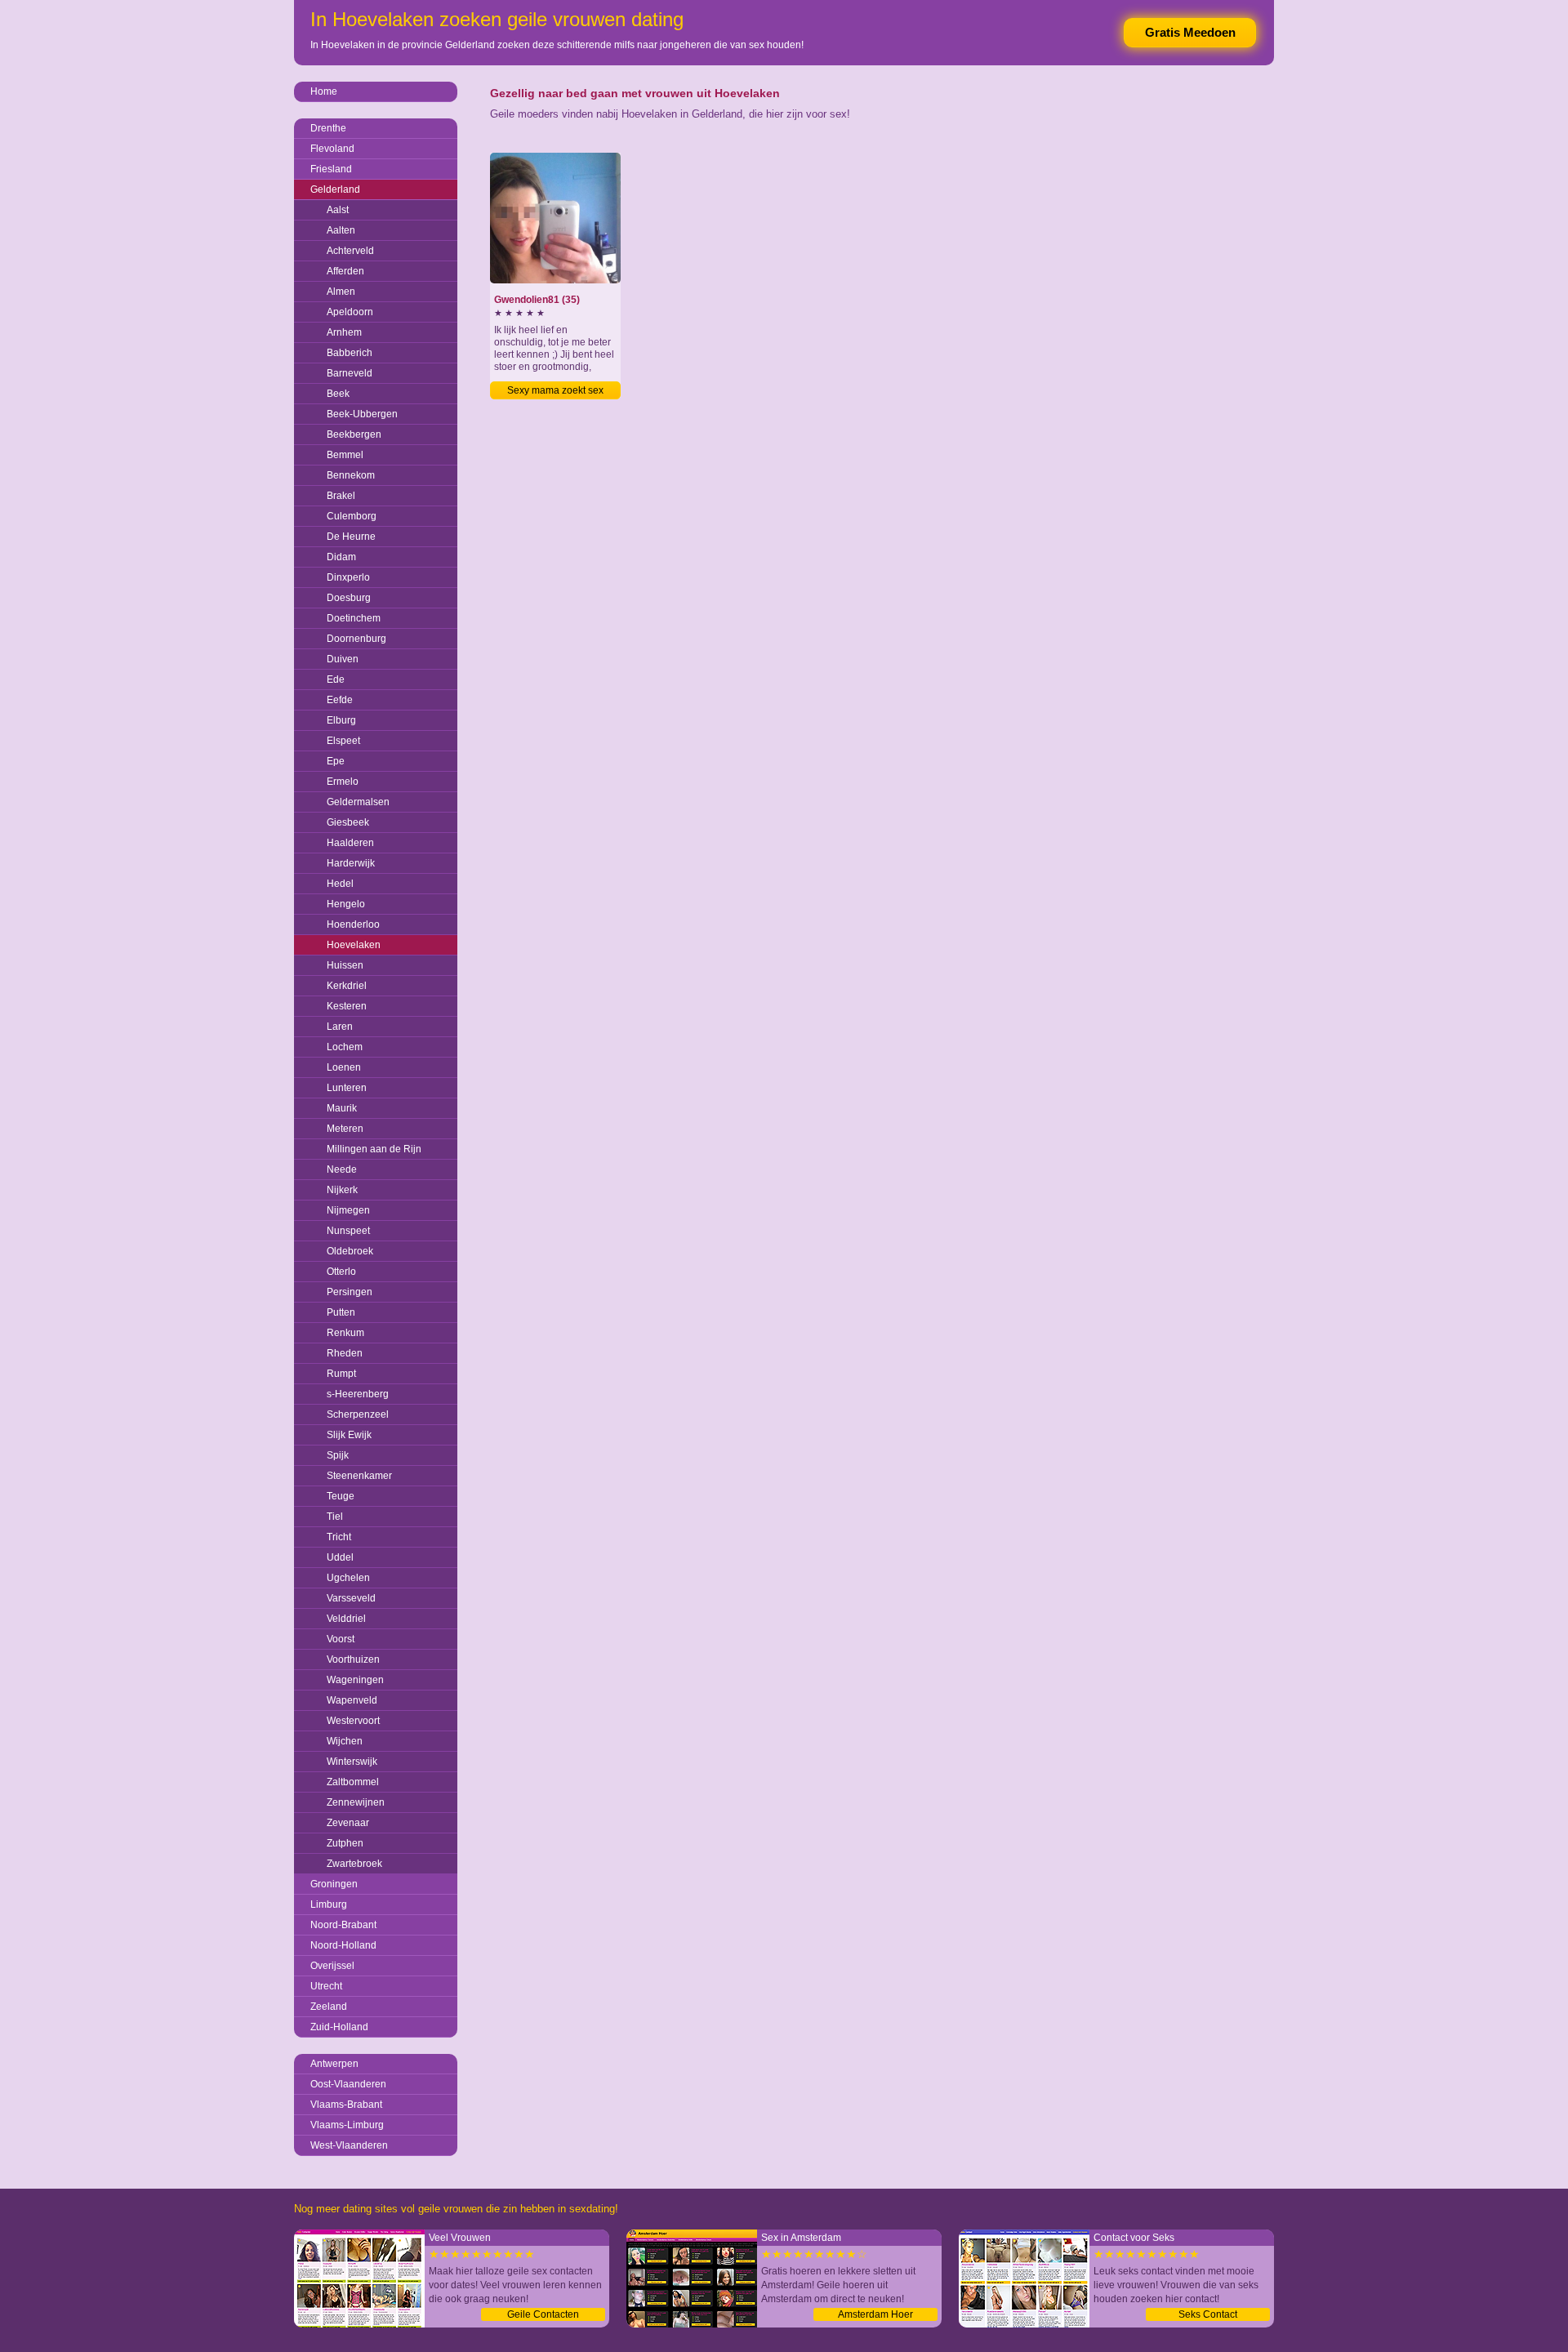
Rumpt (341, 1374)
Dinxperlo (348, 577)
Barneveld (350, 373)
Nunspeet (348, 1231)
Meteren (345, 1129)
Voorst (341, 1639)
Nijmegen (348, 1210)
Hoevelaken (354, 945)
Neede (342, 1169)
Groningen (334, 1884)
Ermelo (343, 782)
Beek (338, 394)
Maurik (342, 1108)
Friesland (331, 169)
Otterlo (341, 1272)
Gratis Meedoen (1190, 32)
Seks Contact (1208, 2314)
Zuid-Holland (339, 2027)
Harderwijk (351, 863)
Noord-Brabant (343, 1925)
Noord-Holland (343, 1945)
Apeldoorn (350, 312)
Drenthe (328, 128)
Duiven (343, 659)
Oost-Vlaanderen (348, 2084)
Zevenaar (348, 1823)
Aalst (338, 210)
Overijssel (332, 1966)
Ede (336, 679)
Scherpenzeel (358, 1414)
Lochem (345, 1047)
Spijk (338, 1455)
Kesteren (347, 1006)
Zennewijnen (356, 1802)
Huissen (345, 965)
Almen (341, 292)
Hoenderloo (353, 924)
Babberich (350, 353)
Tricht (339, 1537)
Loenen (344, 1067)
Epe (336, 761)
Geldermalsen (358, 802)
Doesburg (349, 598)
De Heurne (351, 537)
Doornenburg (356, 639)
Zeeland (329, 2007)
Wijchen (345, 1741)
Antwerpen (334, 2064)
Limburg (329, 1904)
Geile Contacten (543, 2314)
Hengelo (346, 904)
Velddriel (346, 1619)
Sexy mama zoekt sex (555, 390)
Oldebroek (350, 1251)
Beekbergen (354, 434)
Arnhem (344, 332)
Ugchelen (348, 1578)
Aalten (341, 230)
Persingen (350, 1292)
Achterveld (350, 251)
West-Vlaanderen (349, 2145)
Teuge (341, 1496)
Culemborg (352, 516)
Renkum (345, 1333)
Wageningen (355, 1680)
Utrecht (326, 1986)
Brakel (341, 496)
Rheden (345, 1353)
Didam (341, 557)
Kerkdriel (347, 986)
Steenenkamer (359, 1476)
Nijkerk (342, 1190)
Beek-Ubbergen (362, 414)
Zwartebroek (354, 1864)
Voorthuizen (353, 1659)
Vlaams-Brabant (346, 2105)
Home (324, 91)
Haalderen (350, 843)
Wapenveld (352, 1700)
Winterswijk (352, 1762)
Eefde (340, 700)
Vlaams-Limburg (347, 2125)
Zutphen (345, 1843)
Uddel (340, 1557)
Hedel (340, 884)
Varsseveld (351, 1598)
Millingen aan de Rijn (374, 1149)
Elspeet (343, 741)
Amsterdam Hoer (875, 2314)
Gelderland (335, 189)
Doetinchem (354, 618)
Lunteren (347, 1088)
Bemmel (345, 455)
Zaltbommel (353, 1782)
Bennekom (351, 475)
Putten (341, 1312)
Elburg (341, 720)
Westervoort (353, 1721)
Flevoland (332, 149)
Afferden (345, 271)
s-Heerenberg (358, 1394)
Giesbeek (348, 822)
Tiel (335, 1517)
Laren (340, 1027)
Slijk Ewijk (349, 1435)
